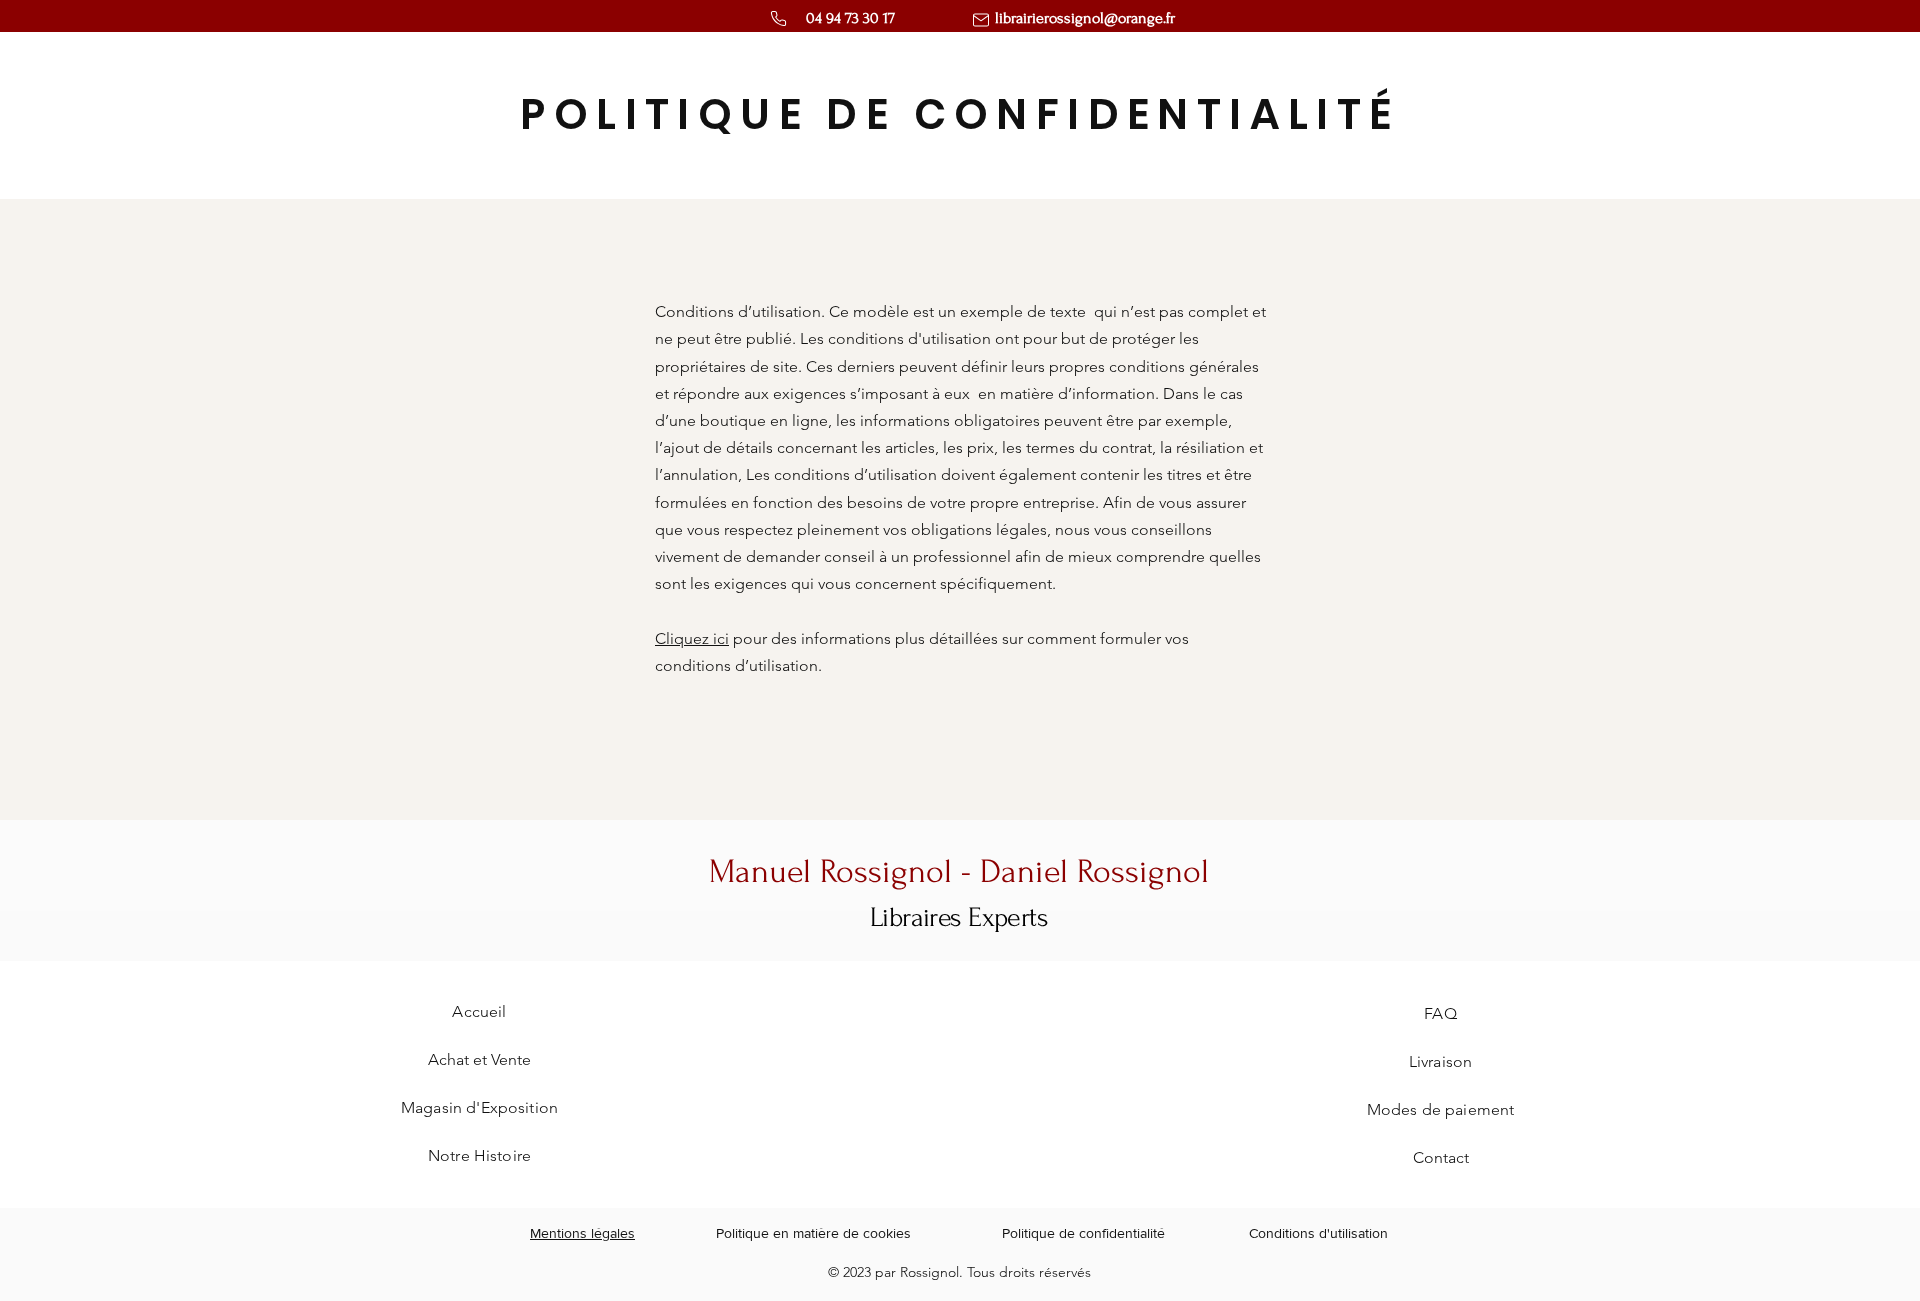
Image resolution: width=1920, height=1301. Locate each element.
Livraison (1440, 1061)
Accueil (479, 1011)
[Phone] (778, 18)
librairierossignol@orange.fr (1085, 18)
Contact (1441, 1157)
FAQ (1440, 1013)
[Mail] (981, 19)
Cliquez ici (692, 638)
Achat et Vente (479, 1059)
